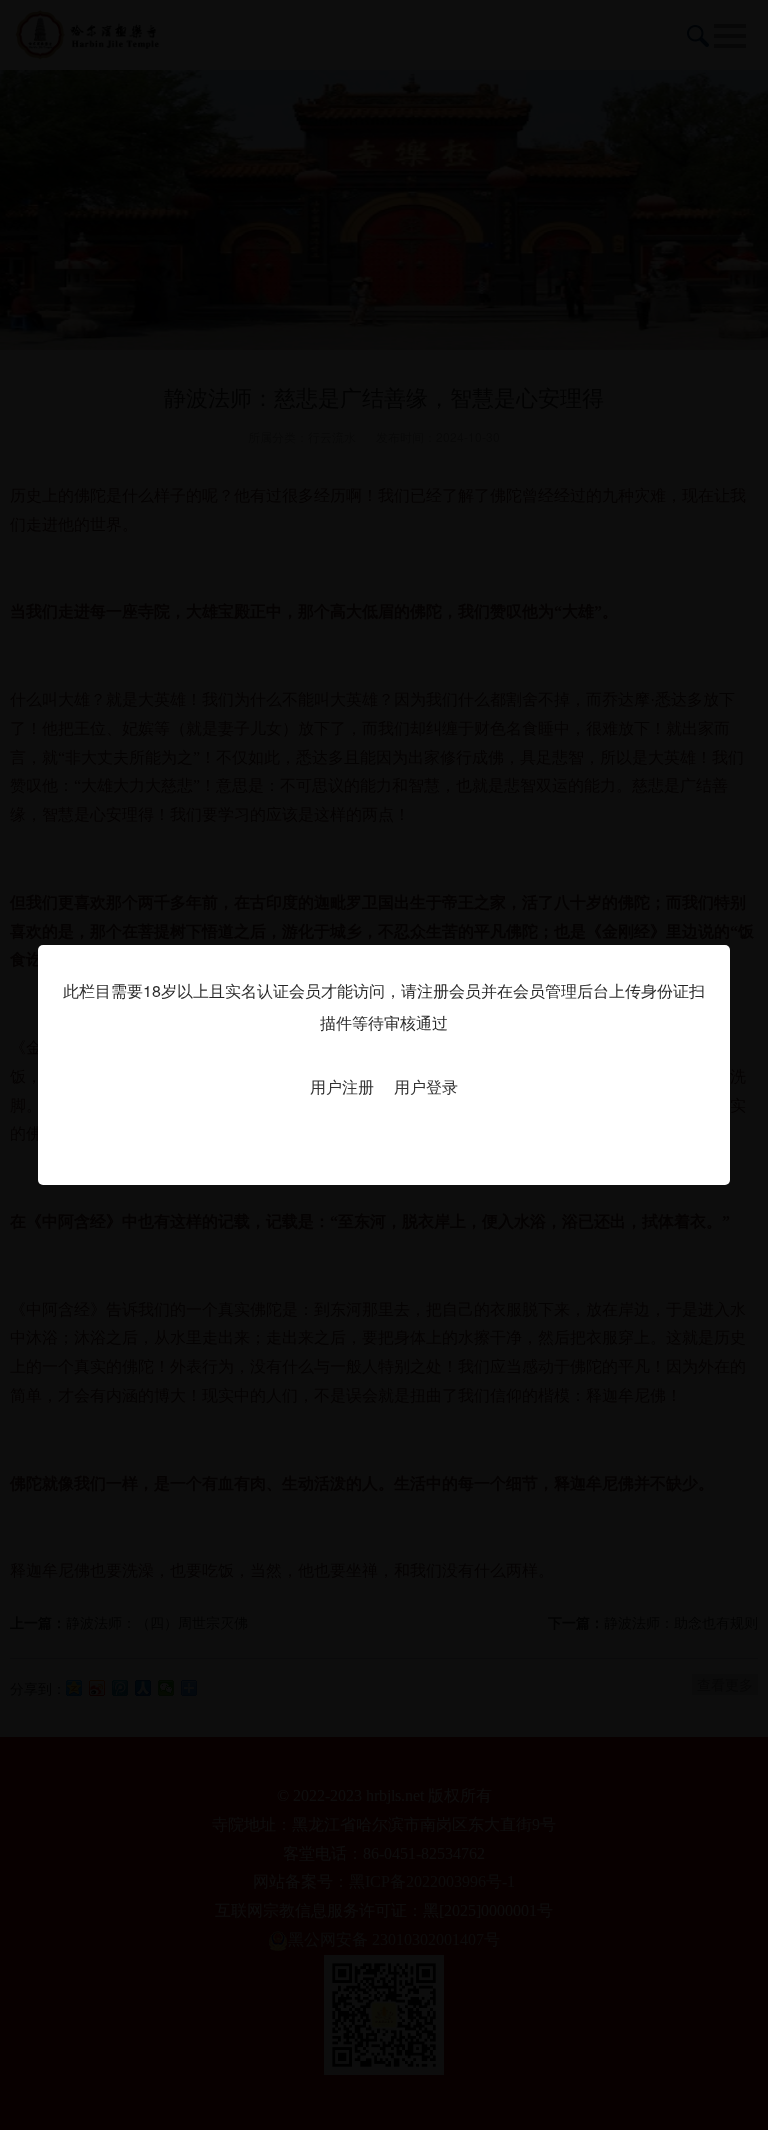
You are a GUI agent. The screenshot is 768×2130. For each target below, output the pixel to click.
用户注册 (342, 1086)
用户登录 (426, 1086)
